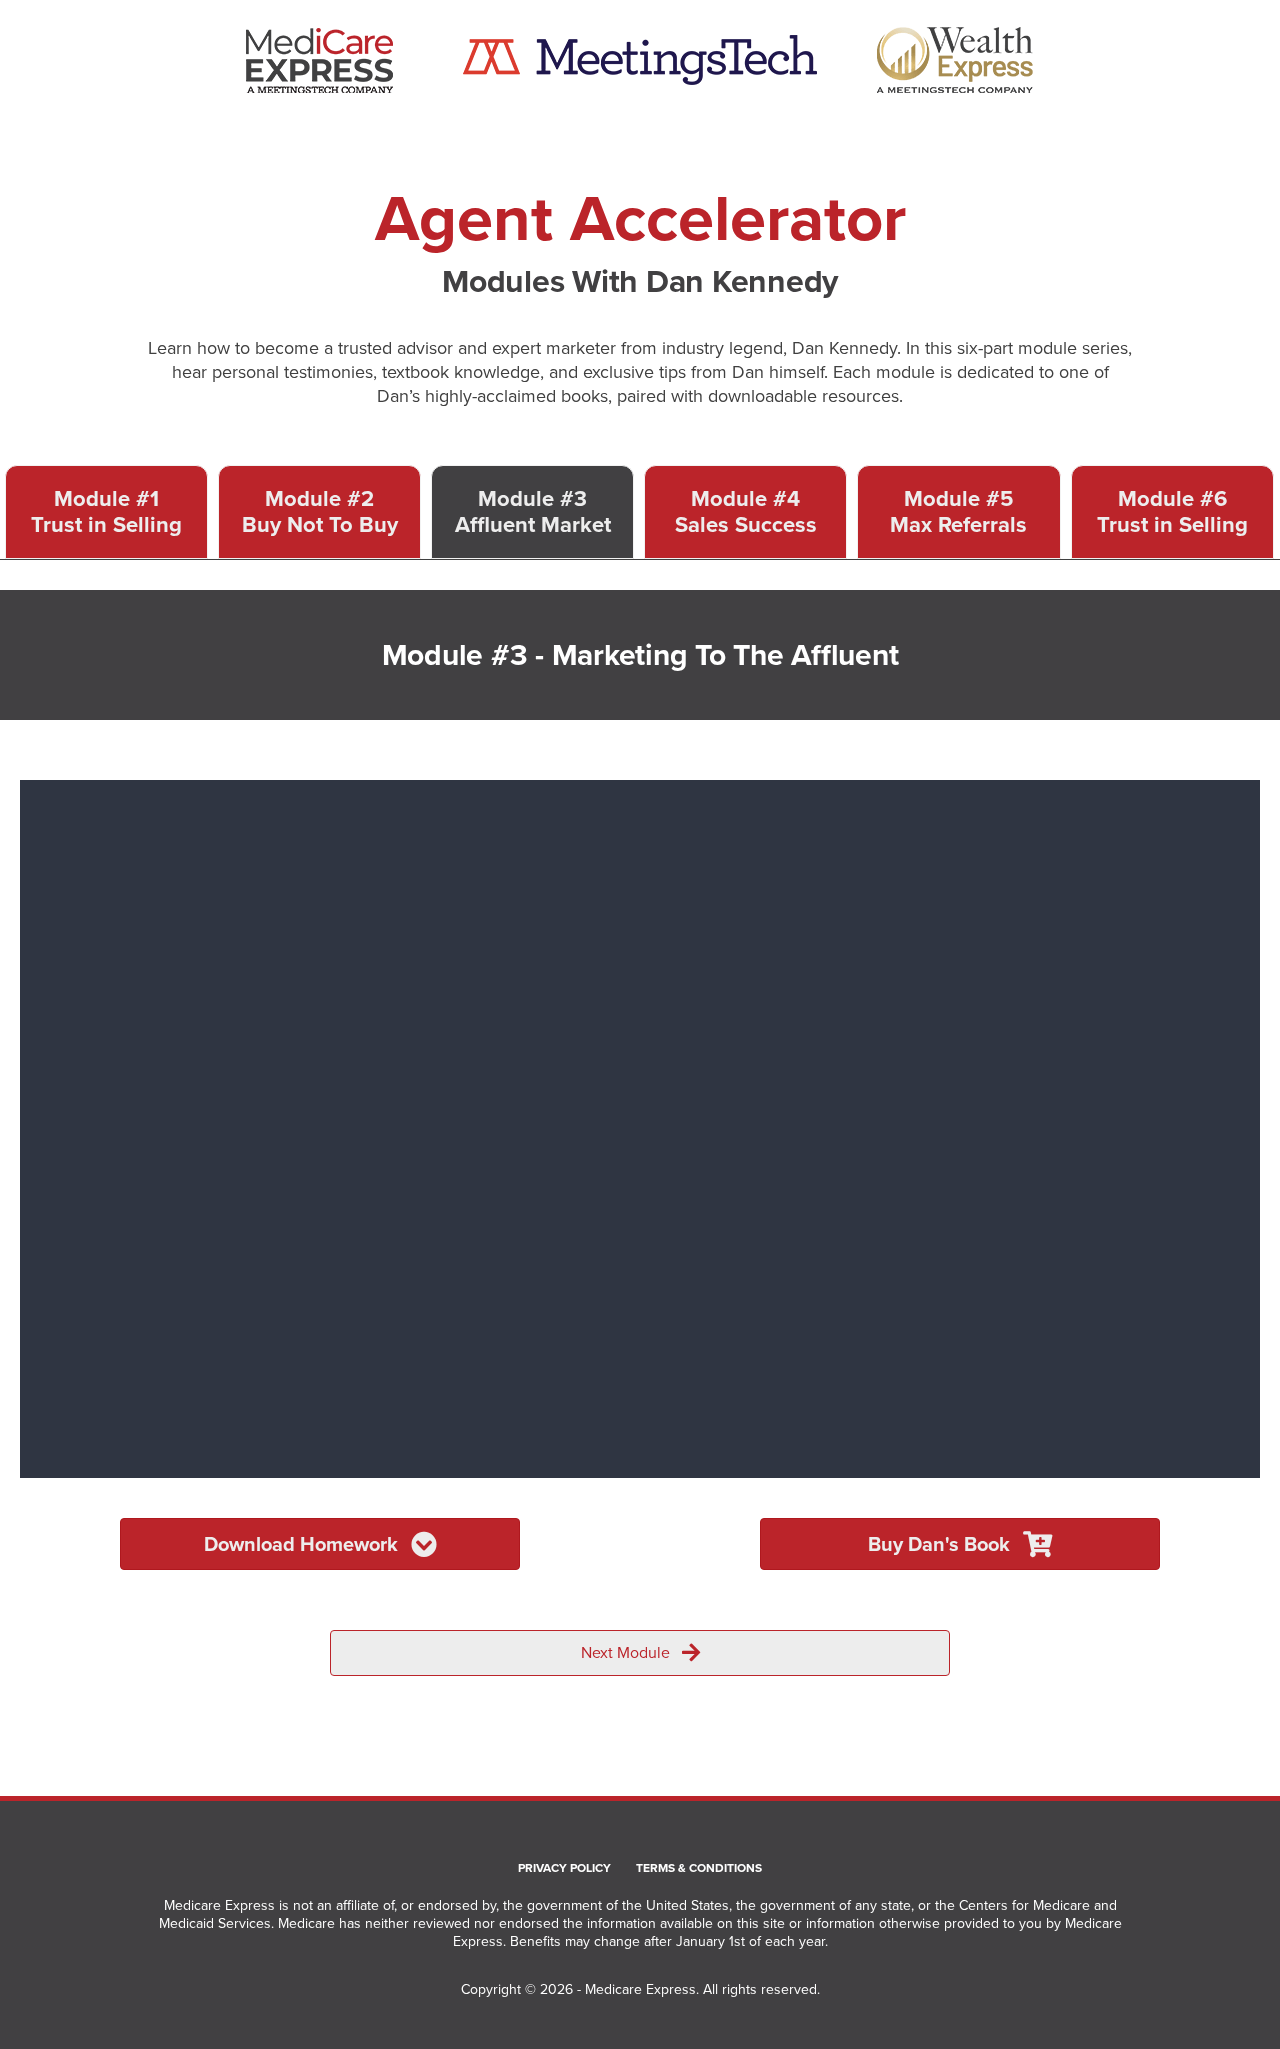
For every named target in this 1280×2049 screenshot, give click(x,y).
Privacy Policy (564, 1869)
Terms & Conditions (699, 1869)
